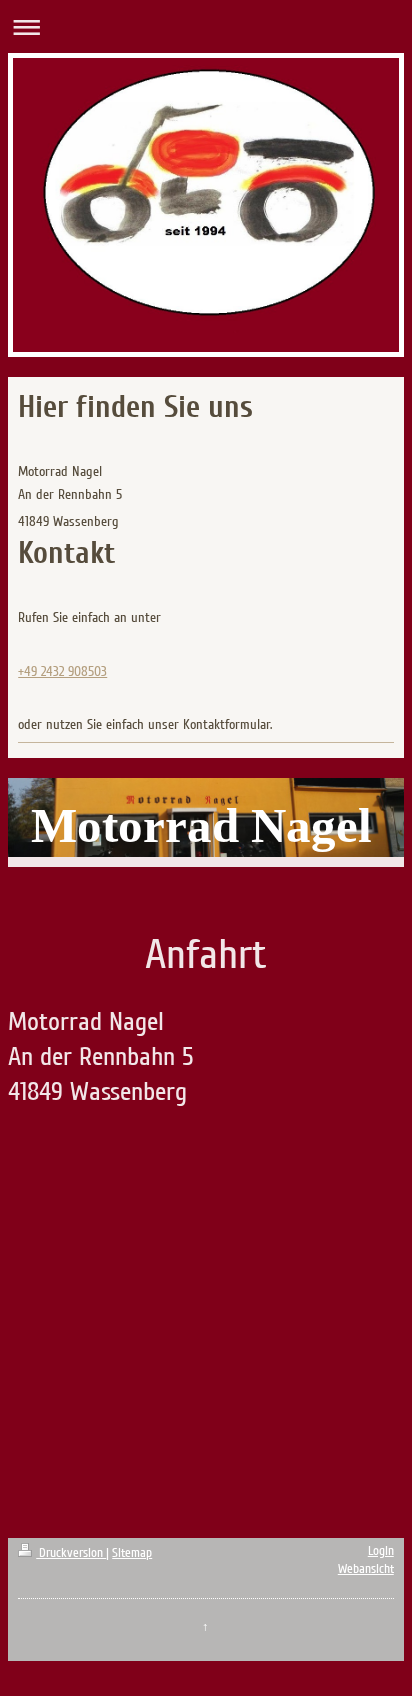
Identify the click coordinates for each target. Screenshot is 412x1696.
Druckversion (71, 1553)
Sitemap (132, 1553)
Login (381, 1551)
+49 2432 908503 (62, 671)
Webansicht (366, 1569)
